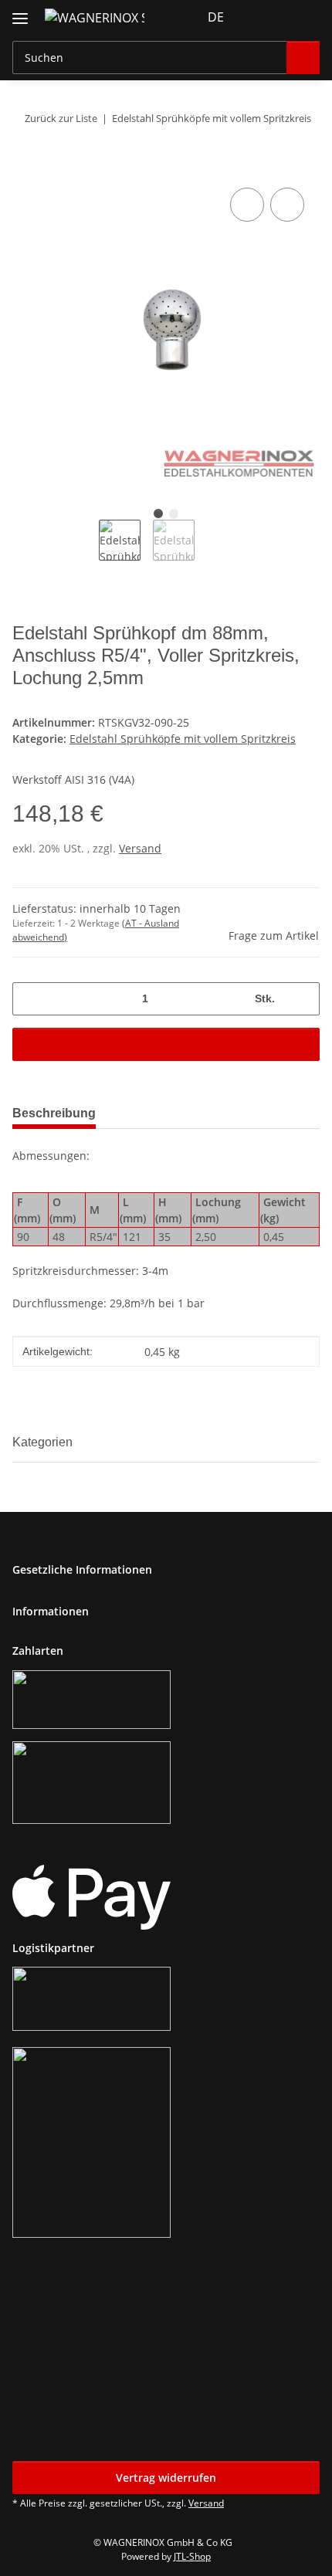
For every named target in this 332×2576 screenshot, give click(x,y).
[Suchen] (303, 58)
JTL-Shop (192, 2556)
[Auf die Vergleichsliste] (247, 205)
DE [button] (216, 17)
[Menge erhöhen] (302, 999)
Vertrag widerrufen (166, 2478)
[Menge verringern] (30, 999)
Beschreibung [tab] (54, 1113)
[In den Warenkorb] (25, 167)
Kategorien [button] (42, 1442)
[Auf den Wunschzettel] (287, 205)
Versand (140, 848)
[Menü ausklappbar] (20, 12)
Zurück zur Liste (61, 118)
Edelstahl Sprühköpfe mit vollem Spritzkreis (183, 739)
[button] (259, 17)
